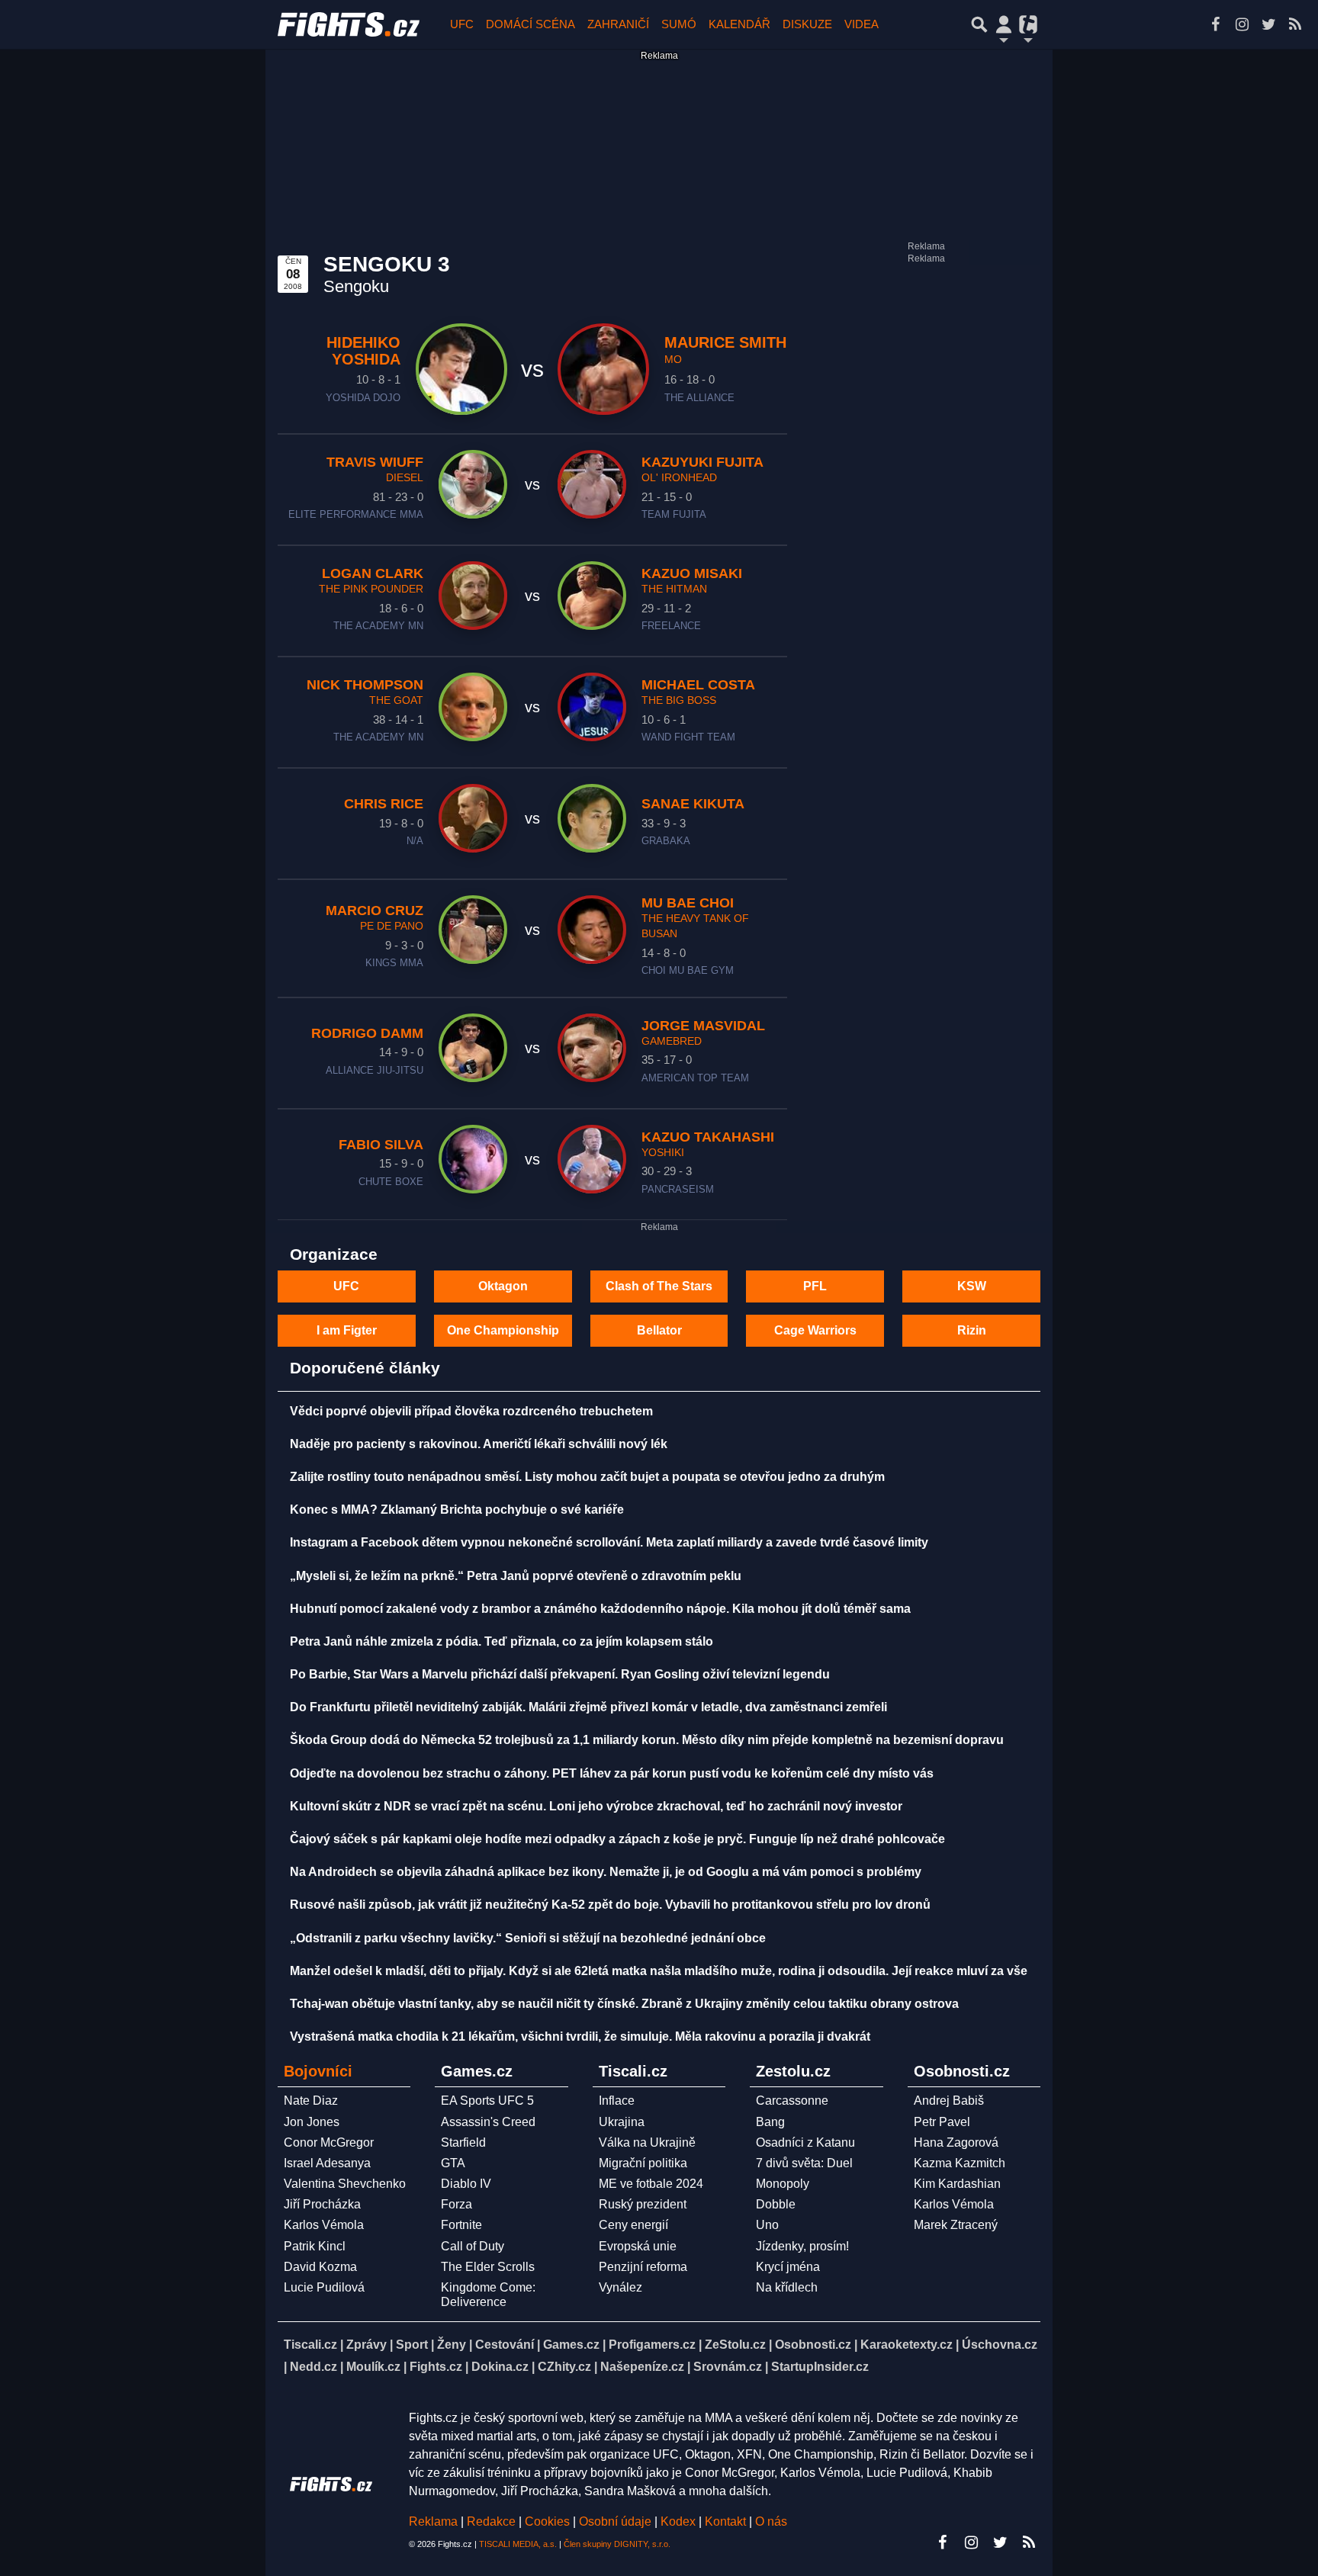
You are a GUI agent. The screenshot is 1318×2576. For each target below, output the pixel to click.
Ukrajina (622, 2122)
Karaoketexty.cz (907, 2345)
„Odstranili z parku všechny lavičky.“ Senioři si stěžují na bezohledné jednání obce (528, 1938)
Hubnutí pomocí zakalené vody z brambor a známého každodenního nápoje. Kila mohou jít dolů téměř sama (600, 1609)
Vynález (620, 2287)
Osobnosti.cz (813, 2345)
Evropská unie (638, 2246)
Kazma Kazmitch (960, 2163)
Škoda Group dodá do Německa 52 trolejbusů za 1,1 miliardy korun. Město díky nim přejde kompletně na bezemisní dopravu (647, 1740)
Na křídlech (787, 2287)
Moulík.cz (373, 2367)
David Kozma (320, 2267)
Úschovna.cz (1000, 2345)
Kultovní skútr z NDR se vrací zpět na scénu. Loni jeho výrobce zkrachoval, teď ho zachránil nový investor (596, 1806)
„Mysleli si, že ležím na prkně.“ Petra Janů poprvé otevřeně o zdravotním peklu (516, 1576)
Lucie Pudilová (324, 2287)
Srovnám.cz (728, 2367)
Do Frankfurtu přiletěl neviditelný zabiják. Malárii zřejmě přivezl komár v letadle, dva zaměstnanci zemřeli (588, 1707)
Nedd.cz (313, 2367)
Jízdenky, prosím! (802, 2246)
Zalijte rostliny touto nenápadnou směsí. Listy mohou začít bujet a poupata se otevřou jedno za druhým (587, 1477)
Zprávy (366, 2345)
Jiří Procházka (322, 2204)
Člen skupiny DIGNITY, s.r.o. (617, 2544)
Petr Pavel (942, 2122)
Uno (767, 2225)
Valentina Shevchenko (345, 2184)
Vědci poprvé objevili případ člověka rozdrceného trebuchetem (471, 1411)
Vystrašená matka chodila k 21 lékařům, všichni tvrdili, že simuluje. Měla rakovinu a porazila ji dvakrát (580, 2036)
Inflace (617, 2101)
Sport (412, 2345)
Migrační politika (643, 2163)
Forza (456, 2204)
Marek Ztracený (956, 2225)
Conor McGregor (329, 2142)
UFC (462, 24)
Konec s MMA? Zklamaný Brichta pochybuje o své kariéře (457, 1510)
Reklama (433, 2521)
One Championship (503, 1330)
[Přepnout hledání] (979, 24)
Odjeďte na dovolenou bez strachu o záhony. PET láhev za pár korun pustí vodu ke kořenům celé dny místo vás (612, 1773)
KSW (972, 1286)
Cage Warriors (815, 1330)
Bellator (659, 1330)
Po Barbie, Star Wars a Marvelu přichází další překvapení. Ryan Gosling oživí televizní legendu (560, 1674)
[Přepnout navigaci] (1004, 24)
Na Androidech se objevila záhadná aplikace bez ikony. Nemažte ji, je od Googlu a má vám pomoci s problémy (606, 1872)
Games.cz (571, 2345)
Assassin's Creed (488, 2122)
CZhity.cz (564, 2367)
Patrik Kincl (315, 2246)
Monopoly (783, 2184)
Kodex (680, 2521)
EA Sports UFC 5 (487, 2101)
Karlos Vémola (324, 2225)
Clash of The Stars (659, 1286)
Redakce (491, 2521)
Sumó (679, 24)
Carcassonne (792, 2101)
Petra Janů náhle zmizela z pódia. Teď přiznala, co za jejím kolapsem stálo (501, 1641)
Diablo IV (466, 2184)
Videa (862, 24)
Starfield (463, 2142)
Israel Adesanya (327, 2163)
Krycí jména (788, 2267)
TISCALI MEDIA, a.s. (518, 2544)
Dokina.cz (500, 2367)
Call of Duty (473, 2246)
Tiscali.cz (310, 2345)
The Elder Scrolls (488, 2267)
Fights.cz (436, 2367)
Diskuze (807, 24)
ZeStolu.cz (735, 2345)
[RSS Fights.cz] (1295, 24)
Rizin (972, 1330)
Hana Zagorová (956, 2142)
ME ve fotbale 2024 (651, 2184)
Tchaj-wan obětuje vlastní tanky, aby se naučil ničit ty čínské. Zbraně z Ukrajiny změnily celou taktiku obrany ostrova (624, 2004)
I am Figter (347, 1330)
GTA (453, 2163)
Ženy (452, 2345)
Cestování (505, 2345)
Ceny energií (633, 2225)
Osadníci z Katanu (805, 2142)
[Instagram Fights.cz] (1242, 24)
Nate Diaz (311, 2101)
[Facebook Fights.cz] (1215, 24)
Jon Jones (312, 2122)
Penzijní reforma (643, 2267)
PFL (815, 1286)
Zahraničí (618, 24)
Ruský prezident (643, 2204)
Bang (770, 2122)
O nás (771, 2521)
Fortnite (461, 2225)
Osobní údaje (615, 2521)
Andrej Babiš (949, 2101)
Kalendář (739, 24)
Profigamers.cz (652, 2345)
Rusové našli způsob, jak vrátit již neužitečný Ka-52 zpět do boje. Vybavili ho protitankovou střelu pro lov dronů (610, 1905)
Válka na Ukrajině (647, 2142)
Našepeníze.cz (642, 2367)
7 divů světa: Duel (804, 2163)
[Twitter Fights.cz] (1268, 24)
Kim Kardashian (957, 2184)
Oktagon (503, 1286)
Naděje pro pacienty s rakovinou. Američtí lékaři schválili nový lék (479, 1444)
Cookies (547, 2521)
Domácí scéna (530, 24)
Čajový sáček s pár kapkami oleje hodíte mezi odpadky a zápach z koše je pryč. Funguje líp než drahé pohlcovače (617, 1839)
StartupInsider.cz (820, 2367)
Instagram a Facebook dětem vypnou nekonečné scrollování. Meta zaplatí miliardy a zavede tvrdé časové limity (609, 1542)
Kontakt (727, 2521)
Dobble (776, 2204)
